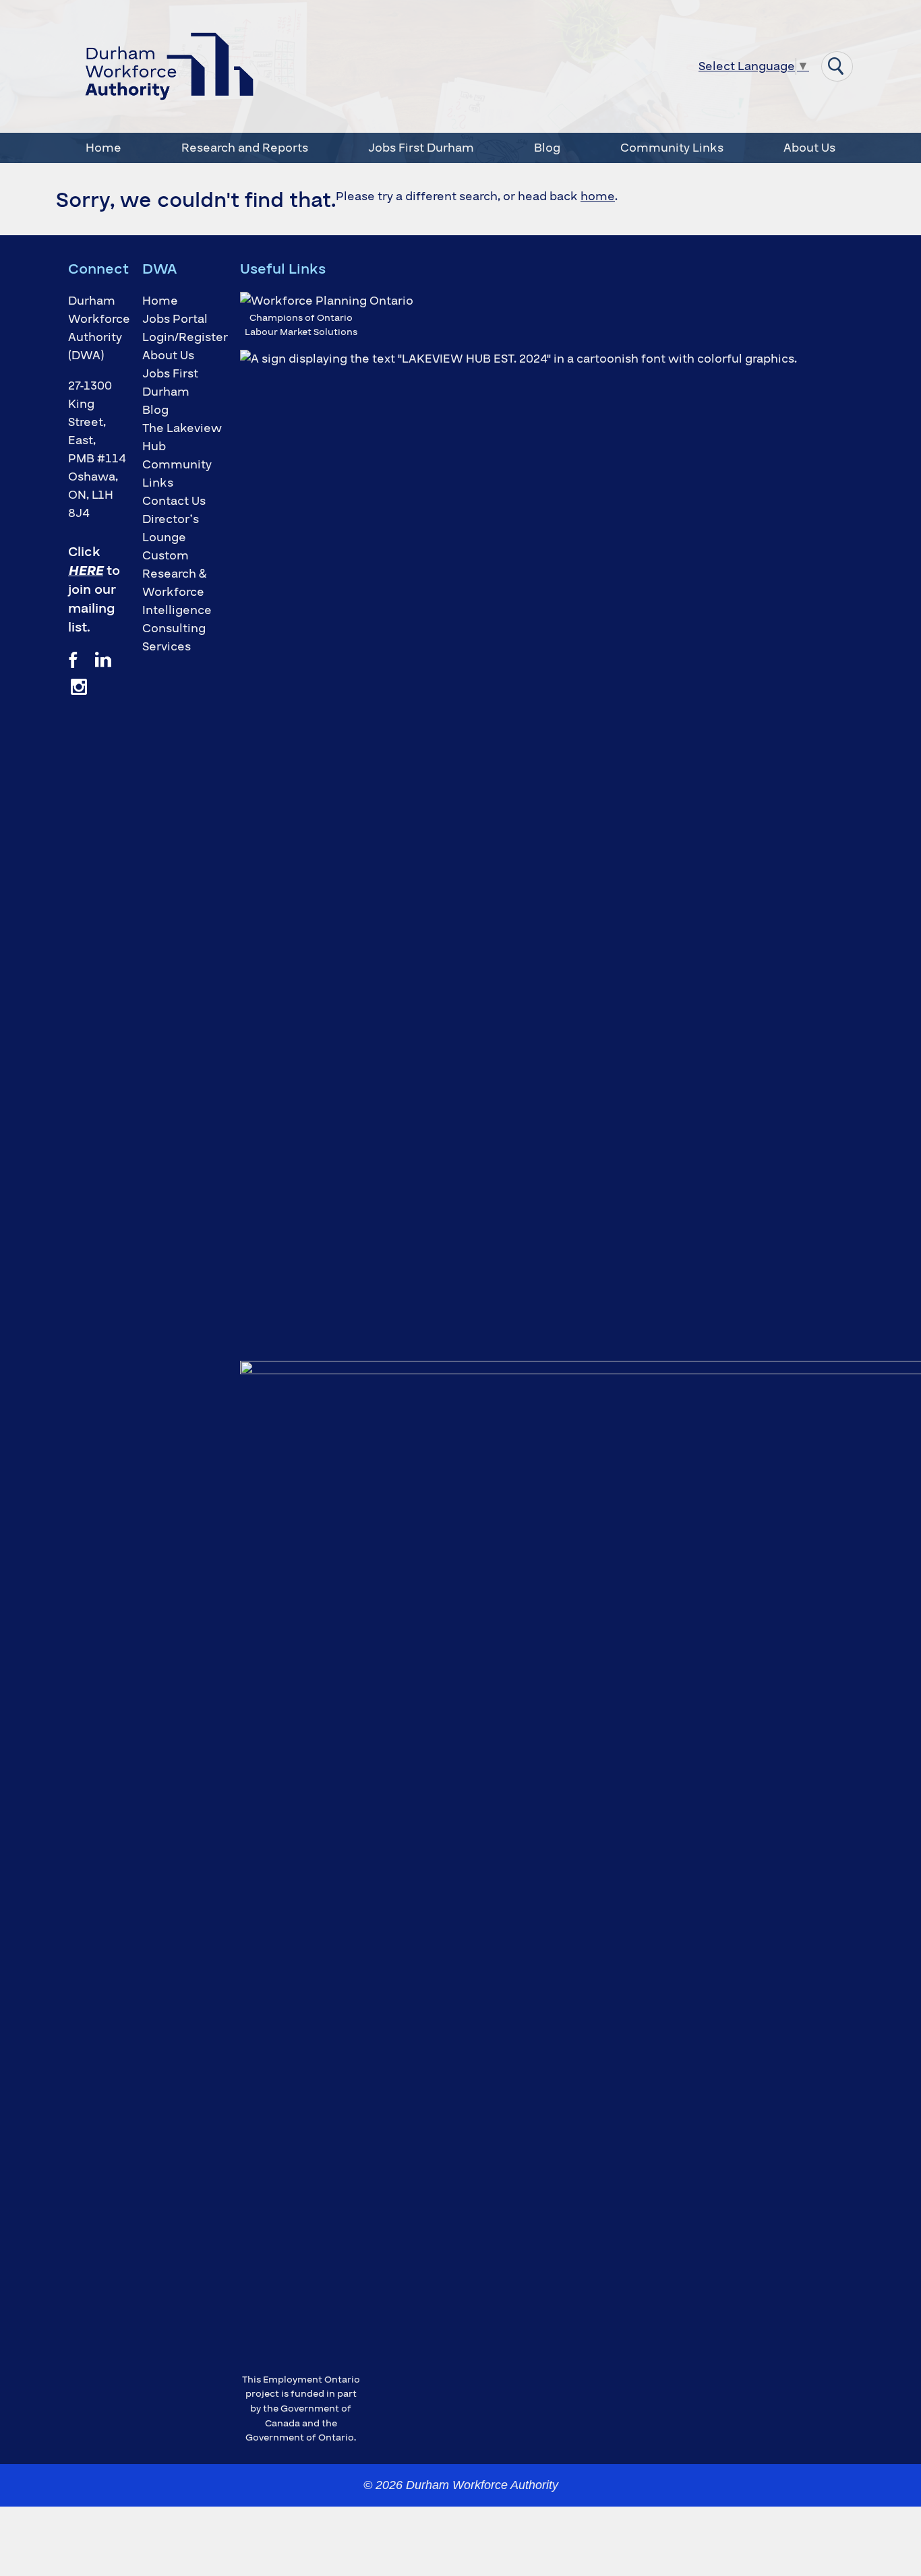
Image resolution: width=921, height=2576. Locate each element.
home (598, 196)
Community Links (672, 148)
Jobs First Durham (421, 148)
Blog (547, 148)
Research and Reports (245, 148)
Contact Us (174, 501)
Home (103, 148)
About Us (809, 148)
